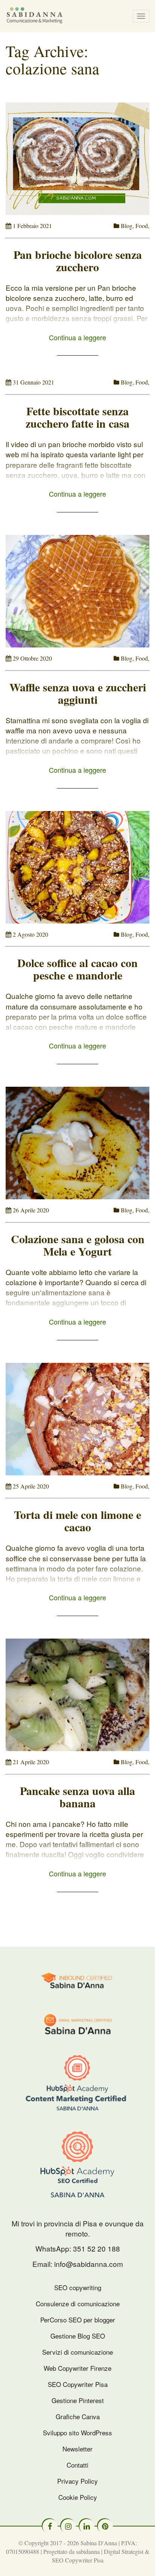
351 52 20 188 (96, 2248)
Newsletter (77, 2449)
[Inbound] (77, 1979)
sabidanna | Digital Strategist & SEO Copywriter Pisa (101, 2556)
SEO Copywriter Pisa (78, 2384)
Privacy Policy (77, 2481)
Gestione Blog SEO (78, 2336)
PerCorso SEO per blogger (78, 2320)
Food (142, 226)
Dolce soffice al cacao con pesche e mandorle (77, 969)
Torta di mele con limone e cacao (77, 1521)
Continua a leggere (77, 337)
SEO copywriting (78, 2287)
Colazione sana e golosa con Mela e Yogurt (78, 1245)
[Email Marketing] (77, 2023)
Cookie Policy (78, 2497)
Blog (127, 226)
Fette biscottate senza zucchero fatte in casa (77, 417)
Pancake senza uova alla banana (77, 1797)
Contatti (77, 2465)
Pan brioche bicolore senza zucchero (78, 261)
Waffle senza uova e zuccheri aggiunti (78, 693)
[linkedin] (87, 2526)
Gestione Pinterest (78, 2400)
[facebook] (50, 2526)
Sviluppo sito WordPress (77, 2433)
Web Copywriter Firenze (77, 2368)
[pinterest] (105, 2526)
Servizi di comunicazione (77, 2352)
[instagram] (68, 2526)
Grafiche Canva (78, 2416)
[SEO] (77, 2164)
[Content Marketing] (77, 2083)
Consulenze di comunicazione (78, 2303)
